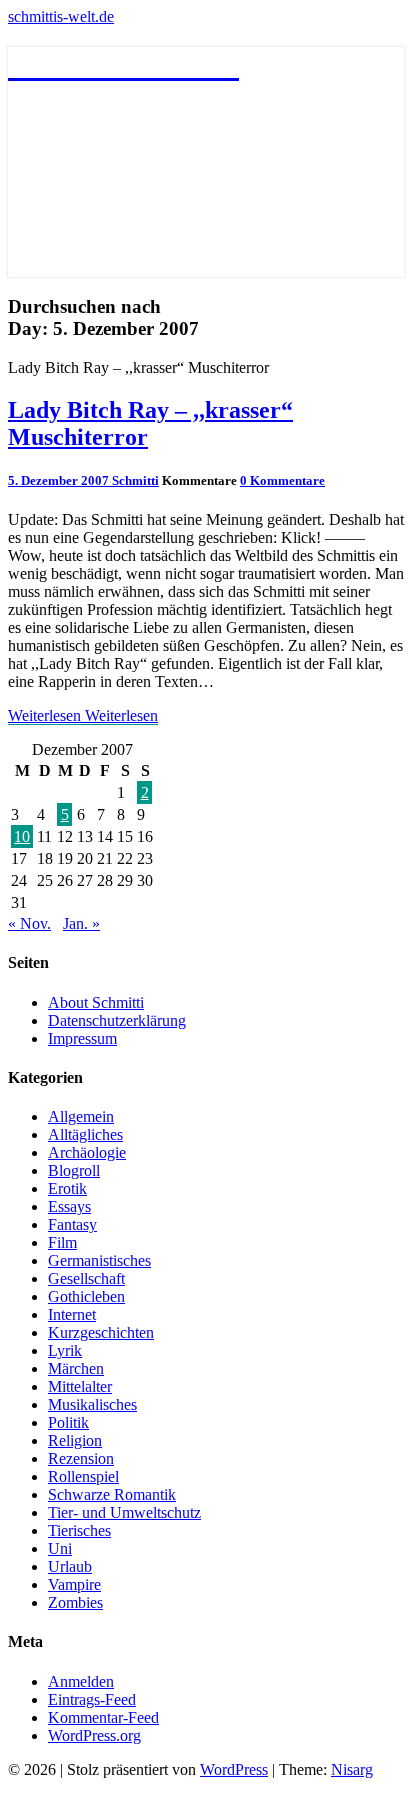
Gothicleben (86, 1296)
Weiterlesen (83, 715)
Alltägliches (85, 1134)
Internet (72, 1314)
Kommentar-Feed (103, 1717)
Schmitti (135, 480)
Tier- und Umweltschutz (124, 1512)
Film (62, 1242)
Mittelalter (80, 1386)
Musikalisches (92, 1404)
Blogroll (74, 1170)
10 (22, 836)
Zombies (75, 1602)
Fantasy (72, 1224)
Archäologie (87, 1152)
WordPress (234, 1769)
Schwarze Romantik (112, 1494)
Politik (68, 1422)
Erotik (67, 1188)
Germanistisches (99, 1260)
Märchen (76, 1368)
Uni (60, 1548)
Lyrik (65, 1350)
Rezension (81, 1458)
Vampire (74, 1584)
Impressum (82, 1038)
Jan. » (81, 923)
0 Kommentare (282, 480)
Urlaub (70, 1566)
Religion (75, 1440)
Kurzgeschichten (101, 1332)
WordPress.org (94, 1735)
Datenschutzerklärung (117, 1020)
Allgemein (81, 1116)
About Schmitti (96, 1002)
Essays (69, 1206)
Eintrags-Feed (92, 1699)
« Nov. (29, 923)
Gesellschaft (86, 1278)
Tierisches (79, 1530)
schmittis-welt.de (61, 16)
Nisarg (352, 1769)
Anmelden (81, 1681)
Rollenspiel (83, 1476)
